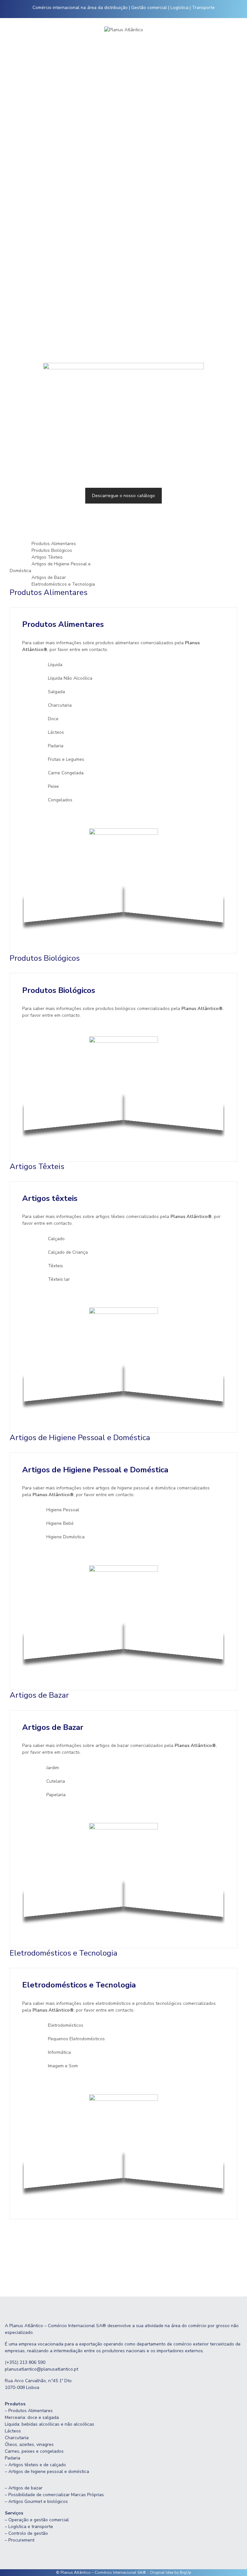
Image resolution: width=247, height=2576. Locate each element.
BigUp (186, 2572)
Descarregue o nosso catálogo (123, 496)
